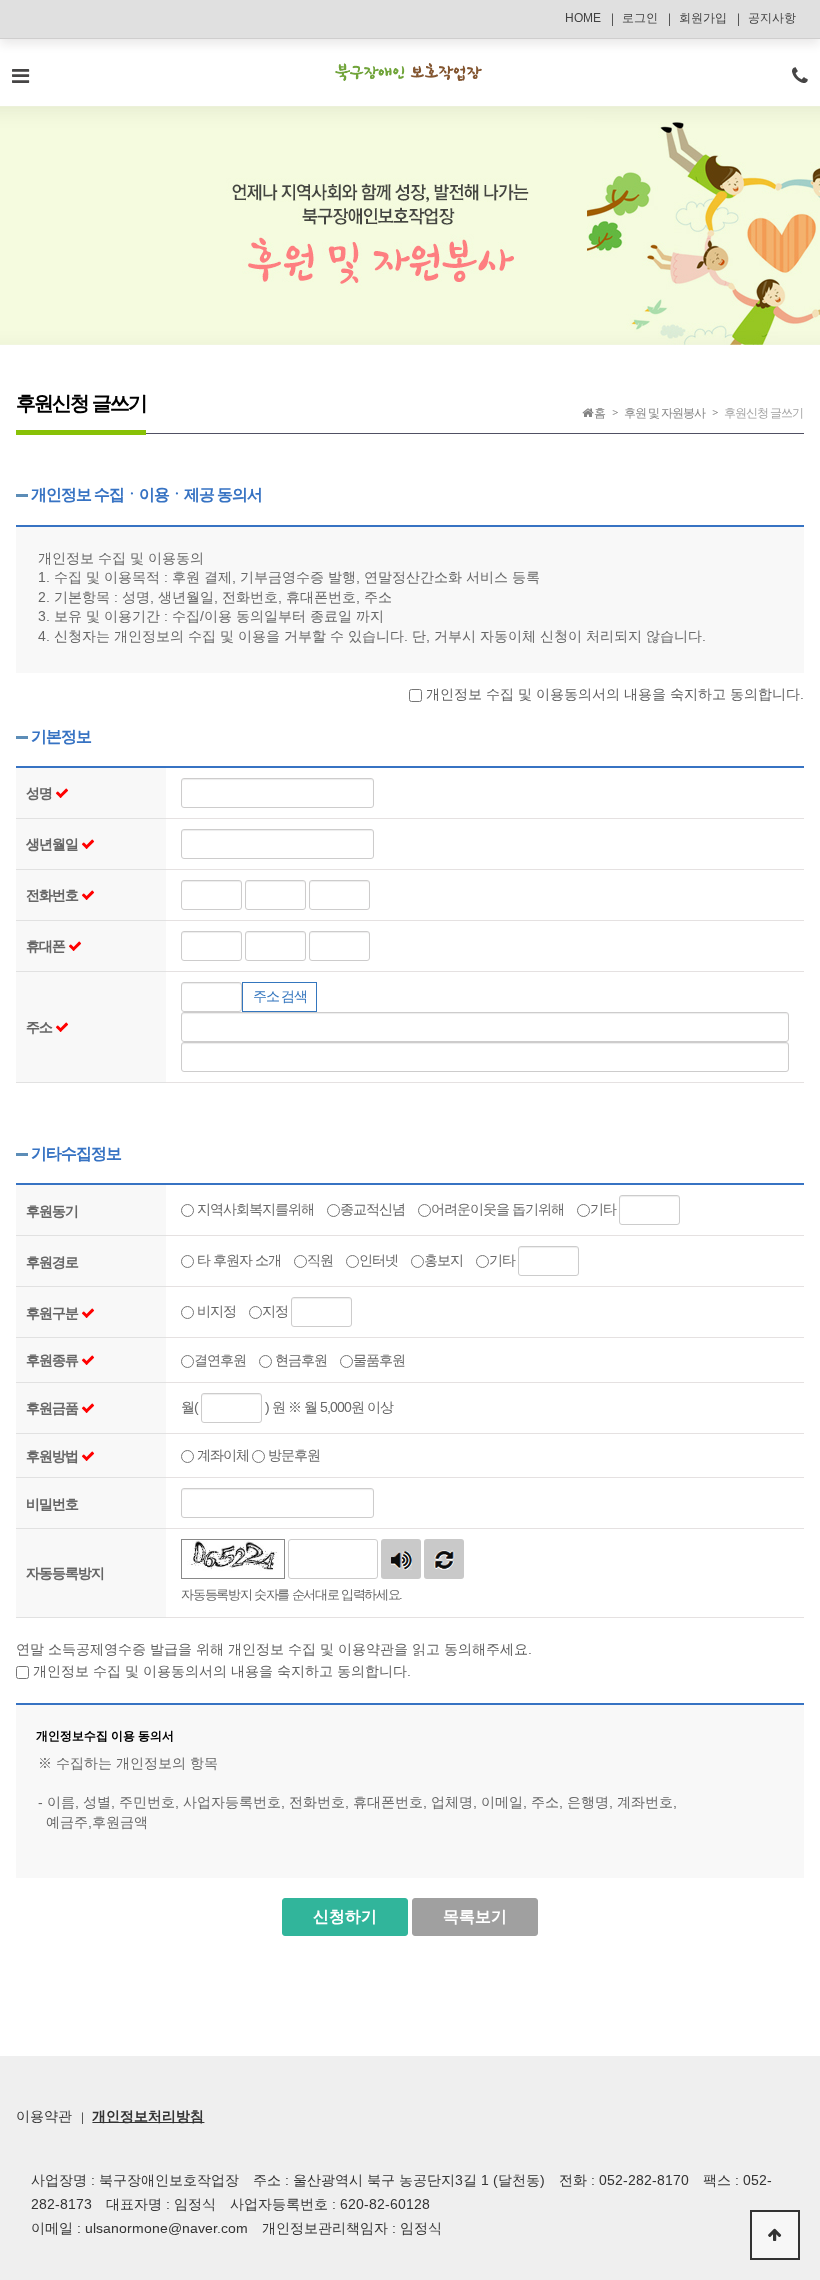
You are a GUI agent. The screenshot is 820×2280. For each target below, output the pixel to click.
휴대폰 (47, 946)
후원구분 (53, 1313)
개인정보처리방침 (148, 2116)
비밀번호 (52, 1504)
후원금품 (53, 1408)
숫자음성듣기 (401, 1559)
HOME (583, 18)
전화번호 (53, 895)
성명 (40, 793)
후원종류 (53, 1360)
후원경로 (52, 1262)
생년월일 (53, 844)
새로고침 (444, 1559)
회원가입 (703, 18)
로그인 (640, 18)
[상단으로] (775, 2235)
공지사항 (772, 18)
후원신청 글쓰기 (763, 413)
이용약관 (44, 2116)
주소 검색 (279, 996)
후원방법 (53, 1456)
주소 (40, 1027)
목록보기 (475, 1916)
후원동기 (52, 1211)
